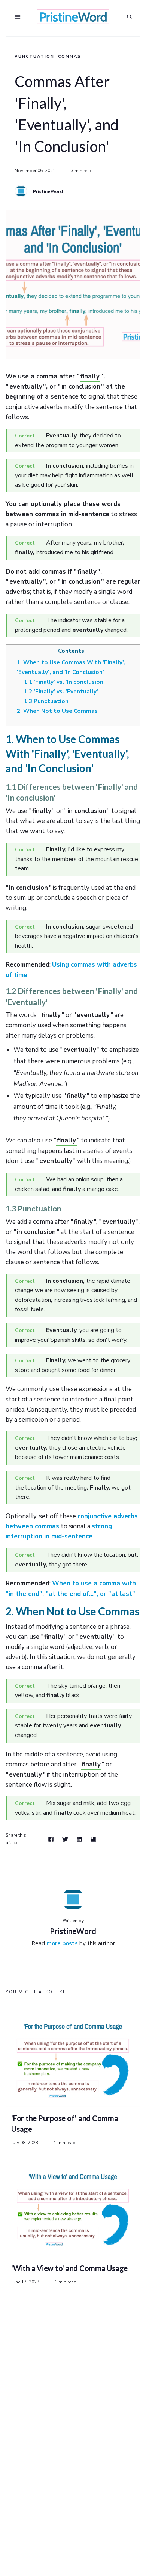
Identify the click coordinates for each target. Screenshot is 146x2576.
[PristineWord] (21, 191)
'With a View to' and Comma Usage (69, 2268)
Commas (70, 57)
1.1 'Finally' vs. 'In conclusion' (64, 682)
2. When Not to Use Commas (57, 711)
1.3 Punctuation (46, 701)
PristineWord (48, 191)
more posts (62, 1943)
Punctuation (34, 57)
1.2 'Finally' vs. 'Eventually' (61, 692)
